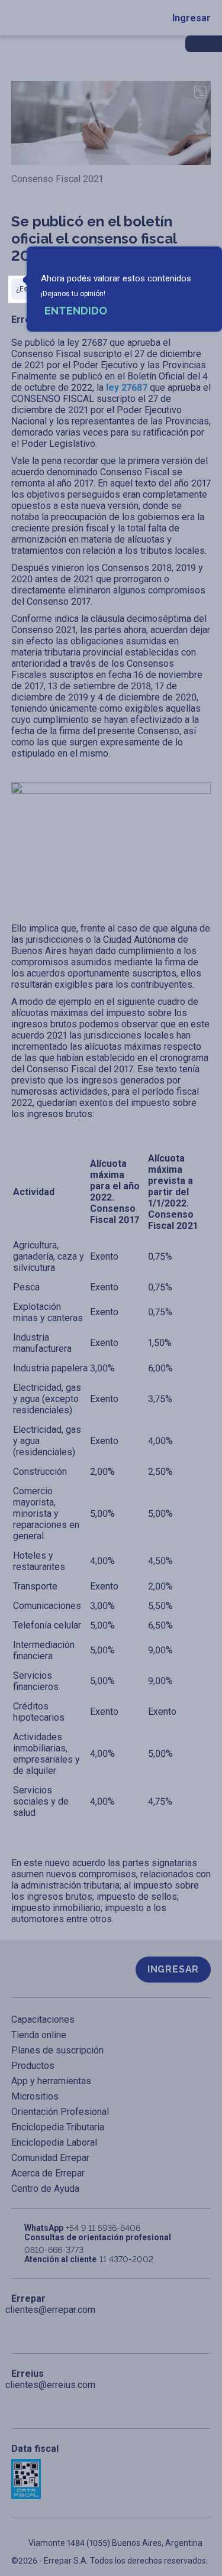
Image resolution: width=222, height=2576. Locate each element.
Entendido (76, 311)
